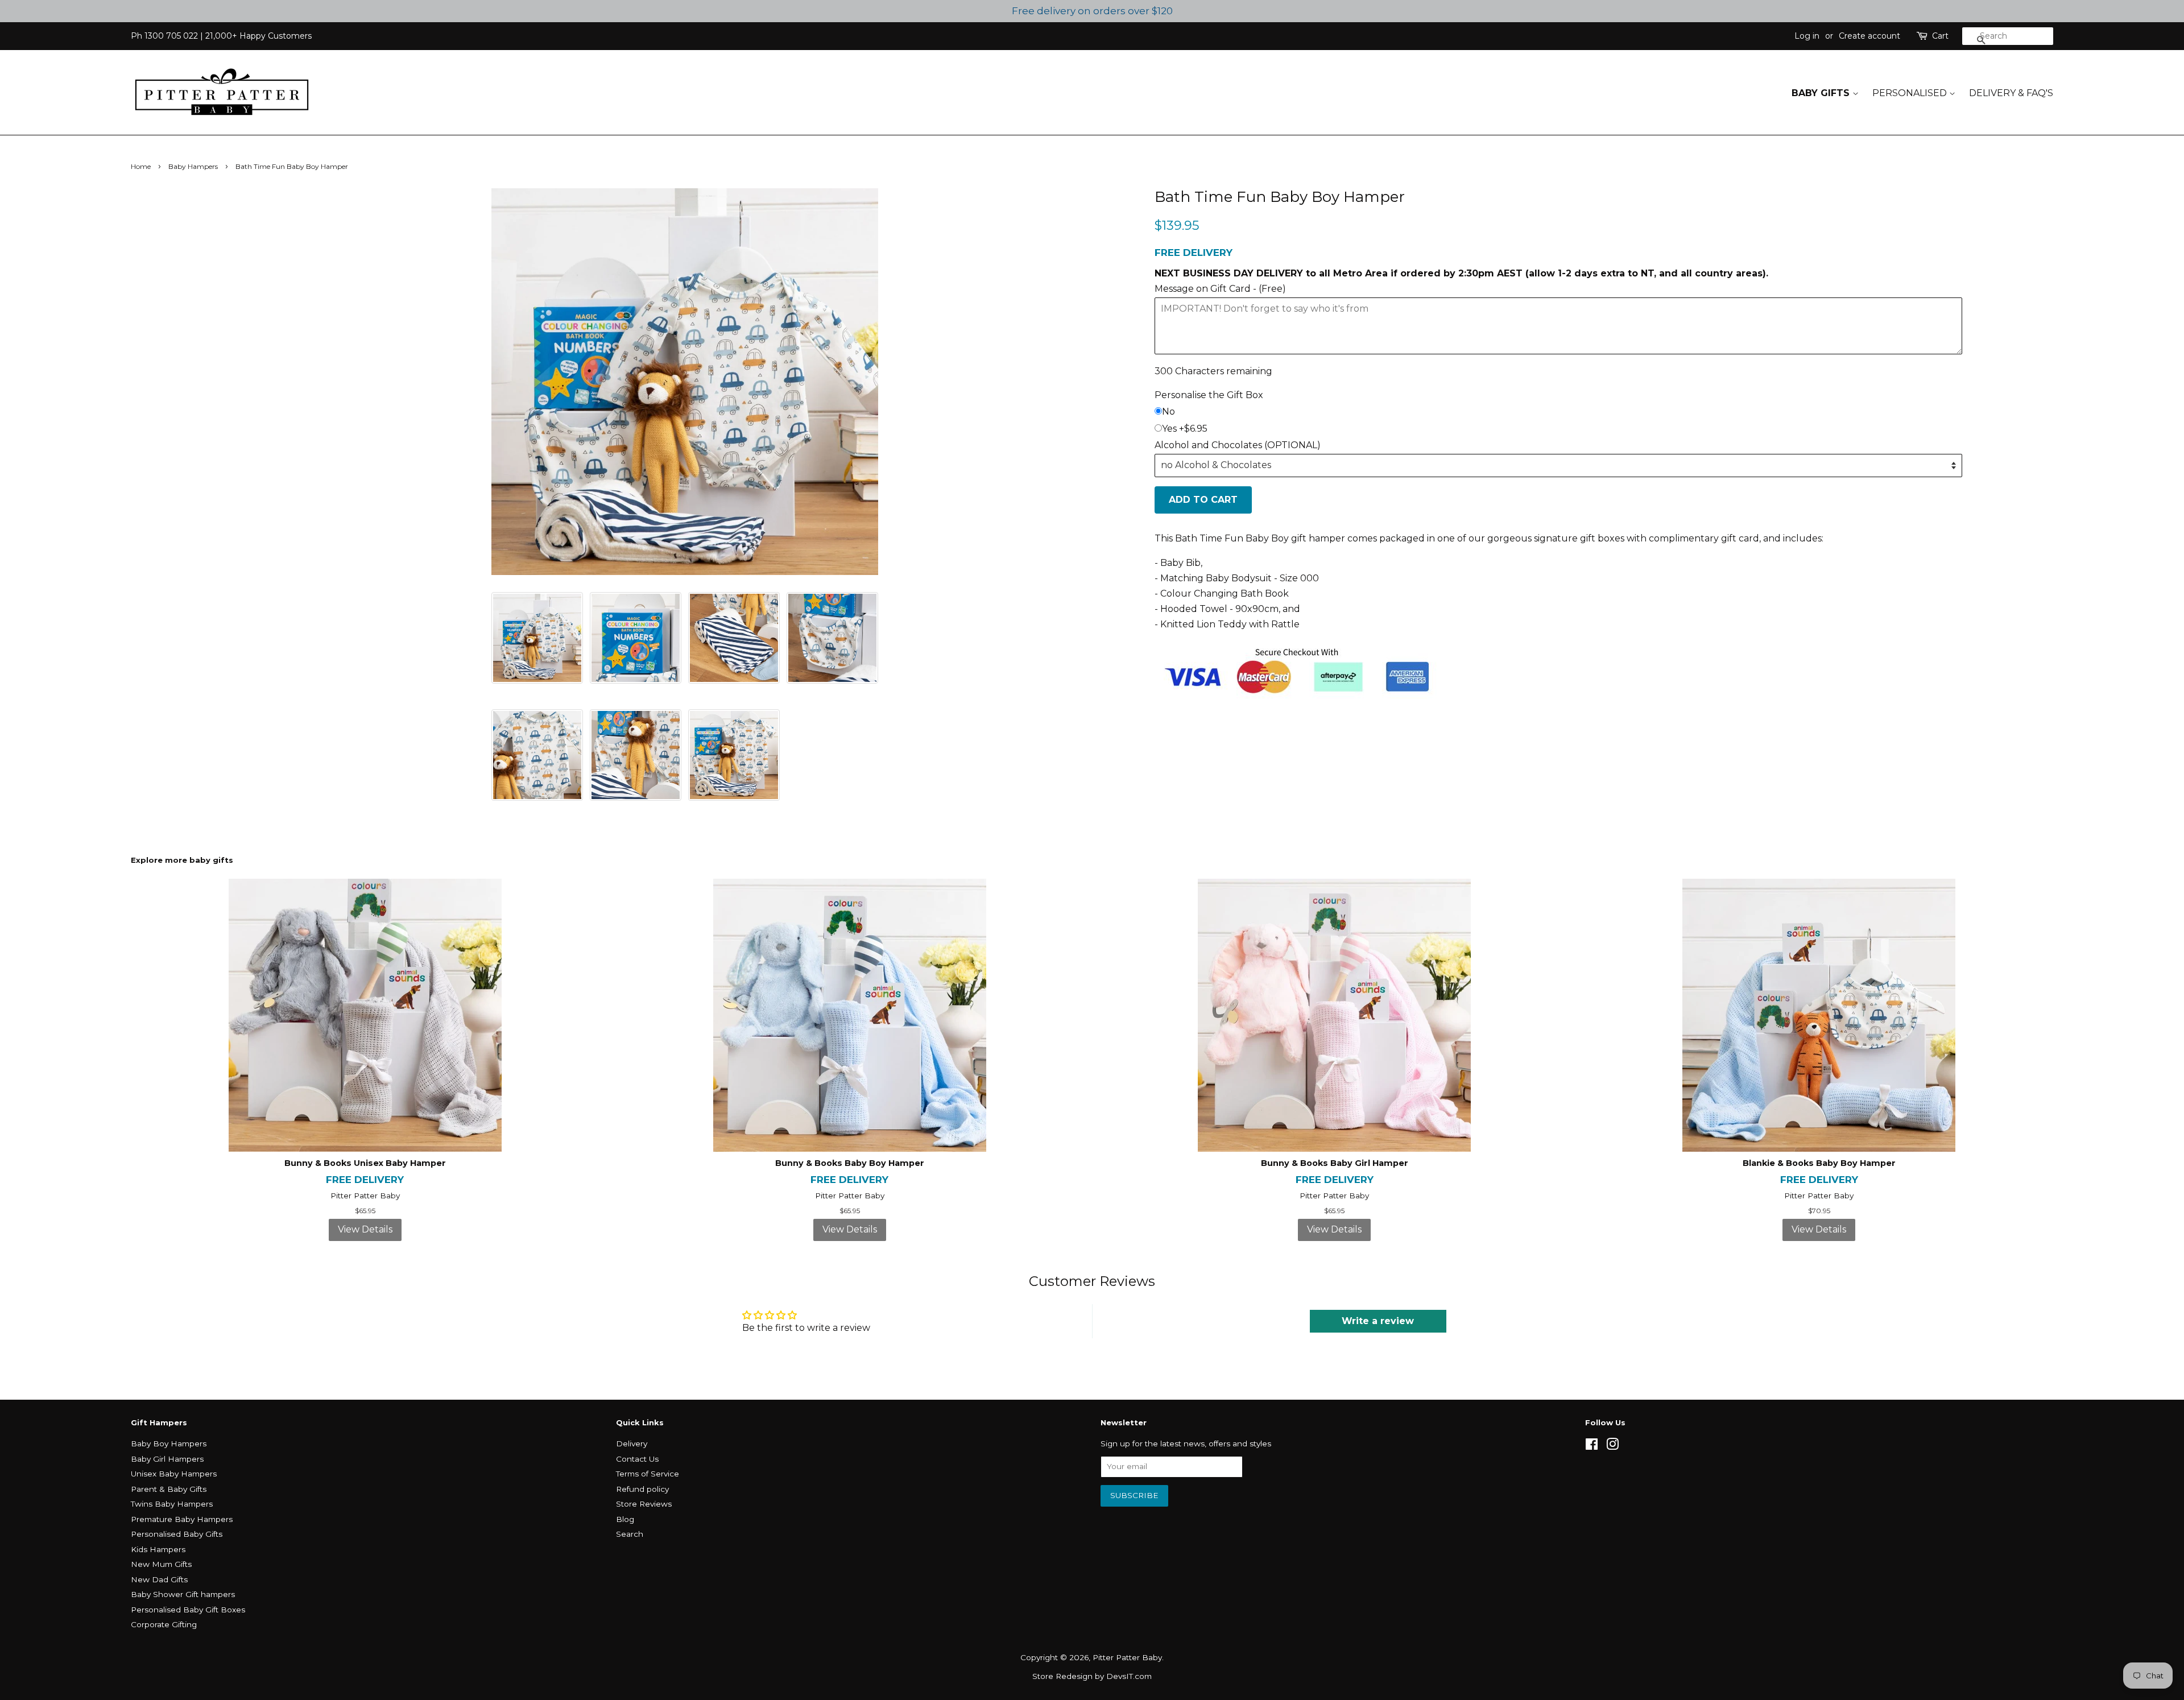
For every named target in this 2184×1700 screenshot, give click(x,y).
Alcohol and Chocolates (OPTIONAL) (1238, 445)
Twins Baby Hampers (172, 1504)
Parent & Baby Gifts (169, 1489)
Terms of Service (648, 1474)
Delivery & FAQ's (2011, 93)
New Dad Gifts (159, 1579)
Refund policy (642, 1489)
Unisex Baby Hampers (174, 1474)
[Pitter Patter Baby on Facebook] (1592, 1446)
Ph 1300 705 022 (164, 36)
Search (630, 1534)
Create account (1869, 36)
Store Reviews (644, 1504)
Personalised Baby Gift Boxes (188, 1610)
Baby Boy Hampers (169, 1443)
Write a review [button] (1378, 1321)
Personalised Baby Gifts (177, 1534)
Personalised (1911, 93)
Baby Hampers (193, 166)
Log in (1807, 36)
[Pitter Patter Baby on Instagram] (1612, 1446)
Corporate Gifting (164, 1624)
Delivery (632, 1443)
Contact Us (637, 1459)
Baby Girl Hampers (167, 1459)
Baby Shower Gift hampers (183, 1594)
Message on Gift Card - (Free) (1220, 289)
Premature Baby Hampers (182, 1519)
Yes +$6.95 (1185, 429)
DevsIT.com (1129, 1676)
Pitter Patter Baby (1127, 1657)
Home (141, 166)
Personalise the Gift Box (1209, 395)
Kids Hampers (158, 1549)
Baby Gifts (1822, 93)
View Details (365, 1229)
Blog (625, 1519)
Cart (1940, 36)
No (1168, 411)
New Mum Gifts (161, 1564)
